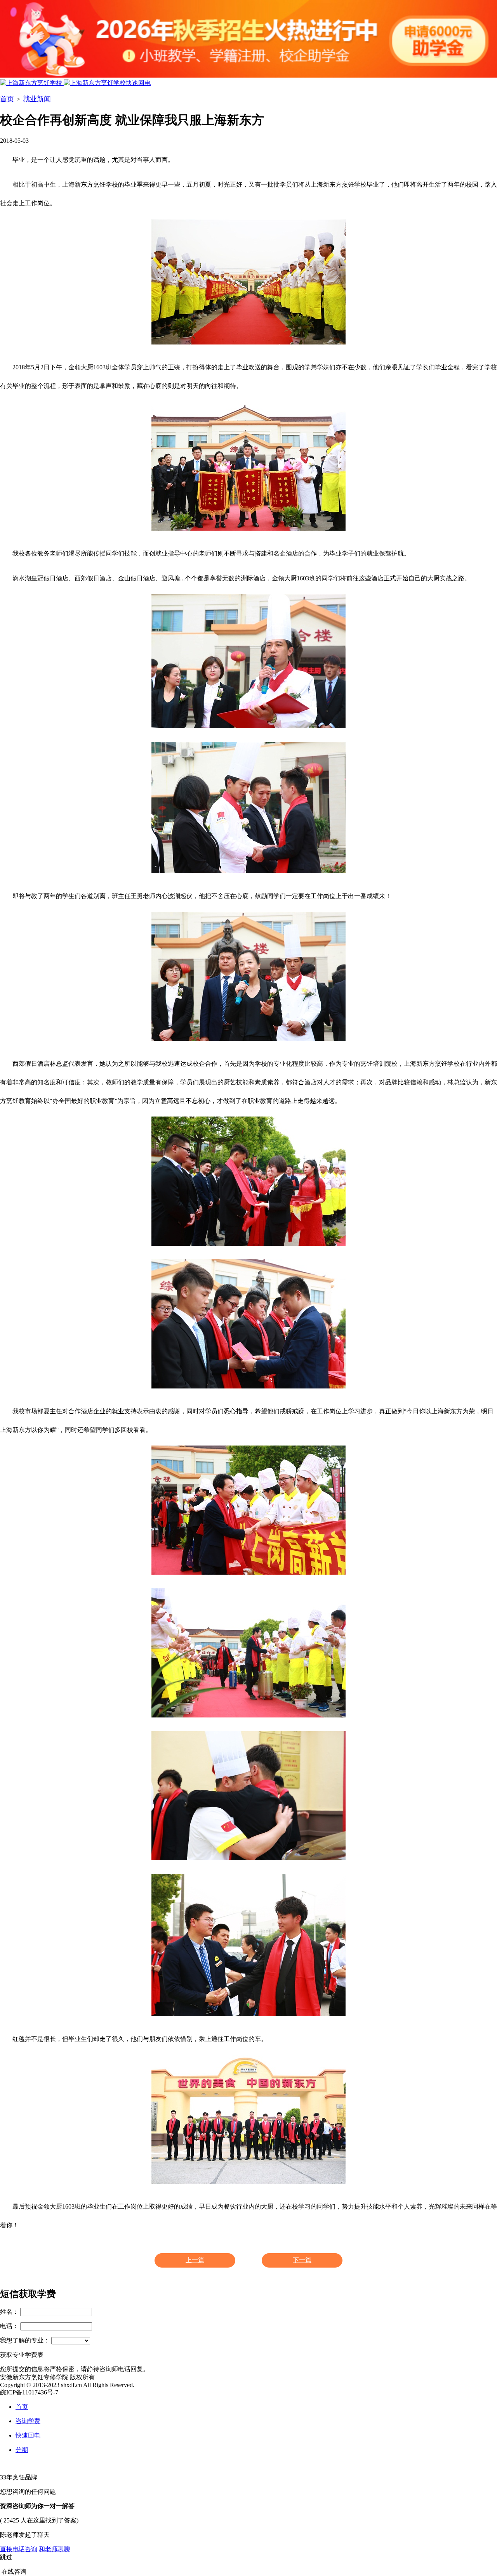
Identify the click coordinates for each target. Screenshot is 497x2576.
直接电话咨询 (19, 2549)
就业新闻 (37, 99)
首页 (7, 99)
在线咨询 (14, 2572)
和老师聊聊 (54, 2549)
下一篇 (302, 2260)
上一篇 (195, 2260)
